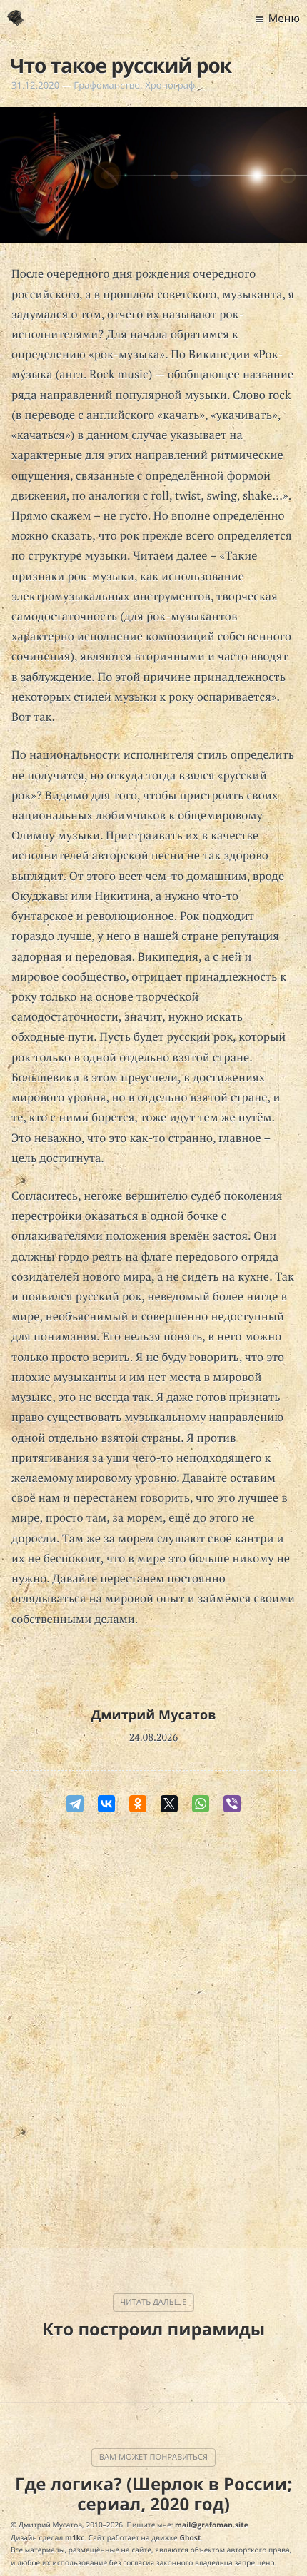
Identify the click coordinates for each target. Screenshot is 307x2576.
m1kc (75, 2537)
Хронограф (170, 85)
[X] (169, 1804)
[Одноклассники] (138, 1804)
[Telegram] (75, 1804)
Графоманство (107, 85)
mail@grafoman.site (212, 2525)
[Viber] (232, 1804)
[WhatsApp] (201, 1804)
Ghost (191, 2537)
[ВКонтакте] (106, 1804)
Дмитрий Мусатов (153, 1715)
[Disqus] (153, 2034)
